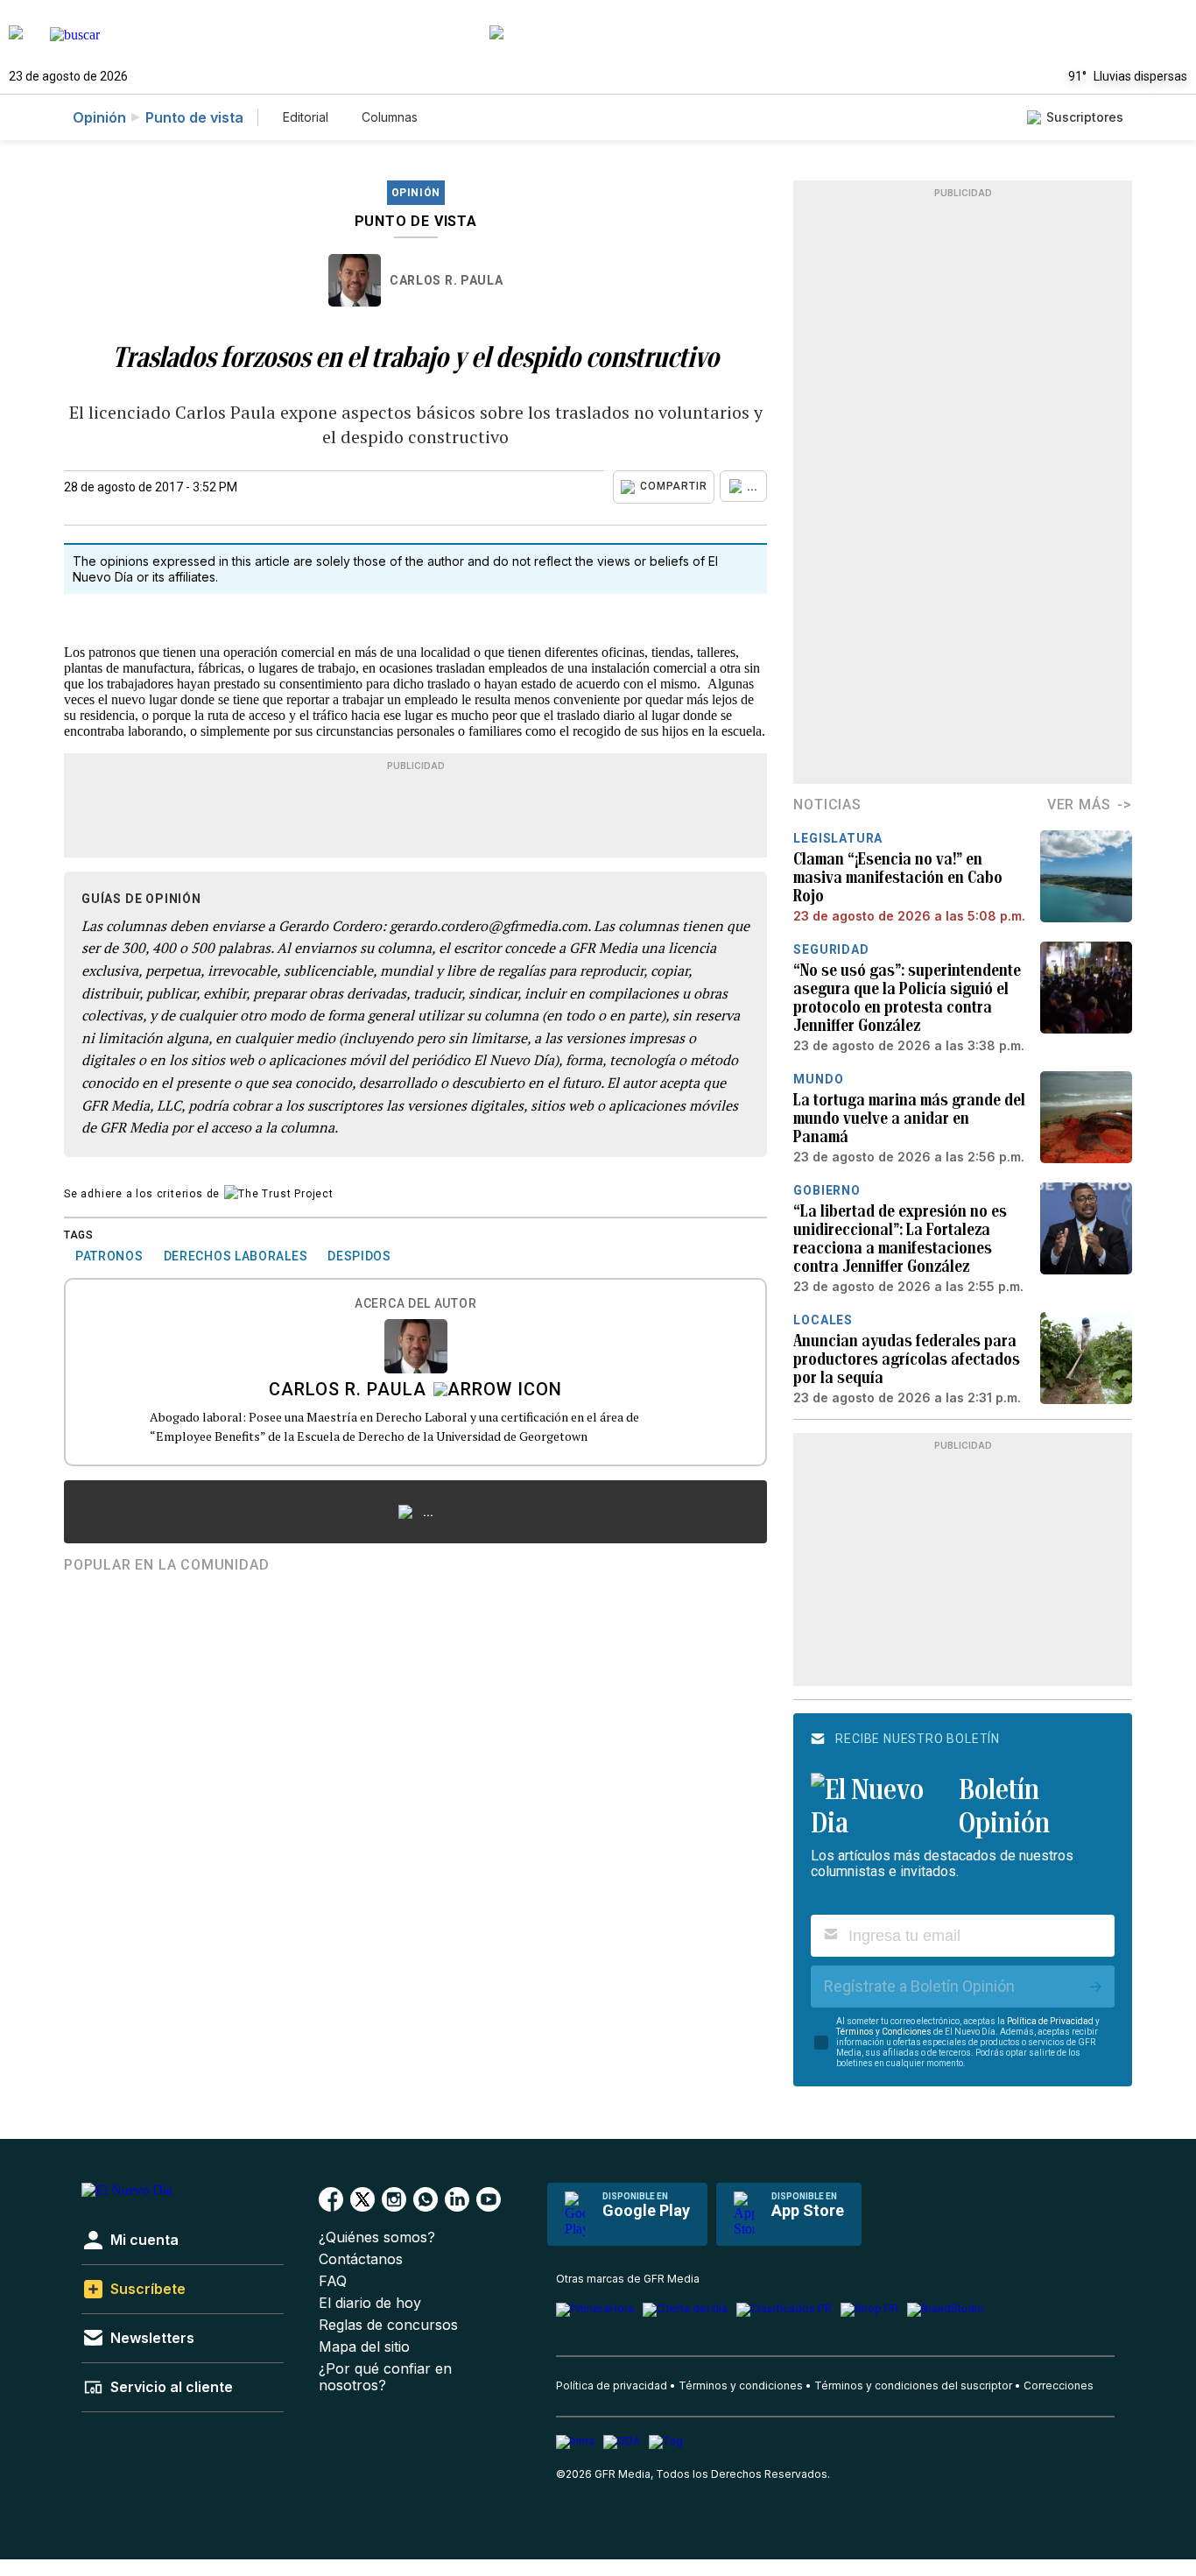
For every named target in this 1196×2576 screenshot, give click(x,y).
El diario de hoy (370, 2303)
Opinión (99, 117)
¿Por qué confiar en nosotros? (385, 2377)
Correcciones (1059, 2385)
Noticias (827, 805)
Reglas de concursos (388, 2325)
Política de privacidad (612, 2385)
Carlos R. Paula (447, 280)
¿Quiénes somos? (377, 2237)
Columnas (390, 117)
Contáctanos (361, 2259)
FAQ (333, 2281)
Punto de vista (194, 117)
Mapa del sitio (364, 2347)
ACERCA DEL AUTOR (415, 1304)
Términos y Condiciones (884, 2032)
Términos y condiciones (741, 2385)
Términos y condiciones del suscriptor (913, 2385)
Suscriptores (1085, 117)
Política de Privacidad (1050, 2021)
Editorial (306, 117)
